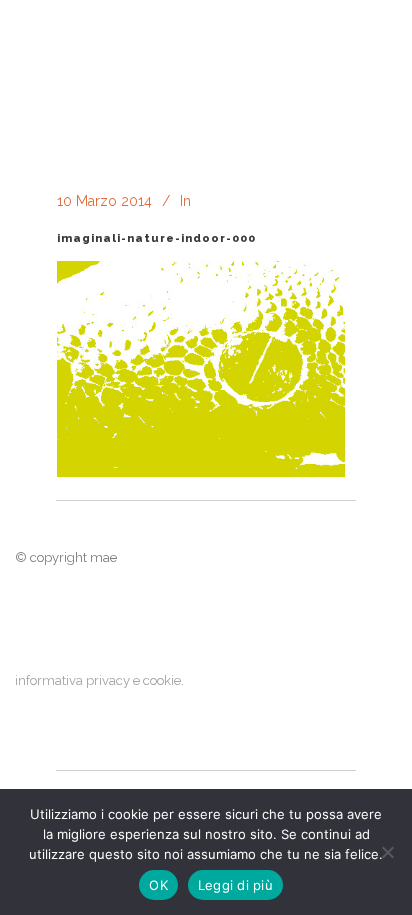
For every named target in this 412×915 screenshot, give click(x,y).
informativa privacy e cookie (98, 680)
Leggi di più (235, 885)
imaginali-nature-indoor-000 (156, 238)
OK (158, 885)
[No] (387, 852)
